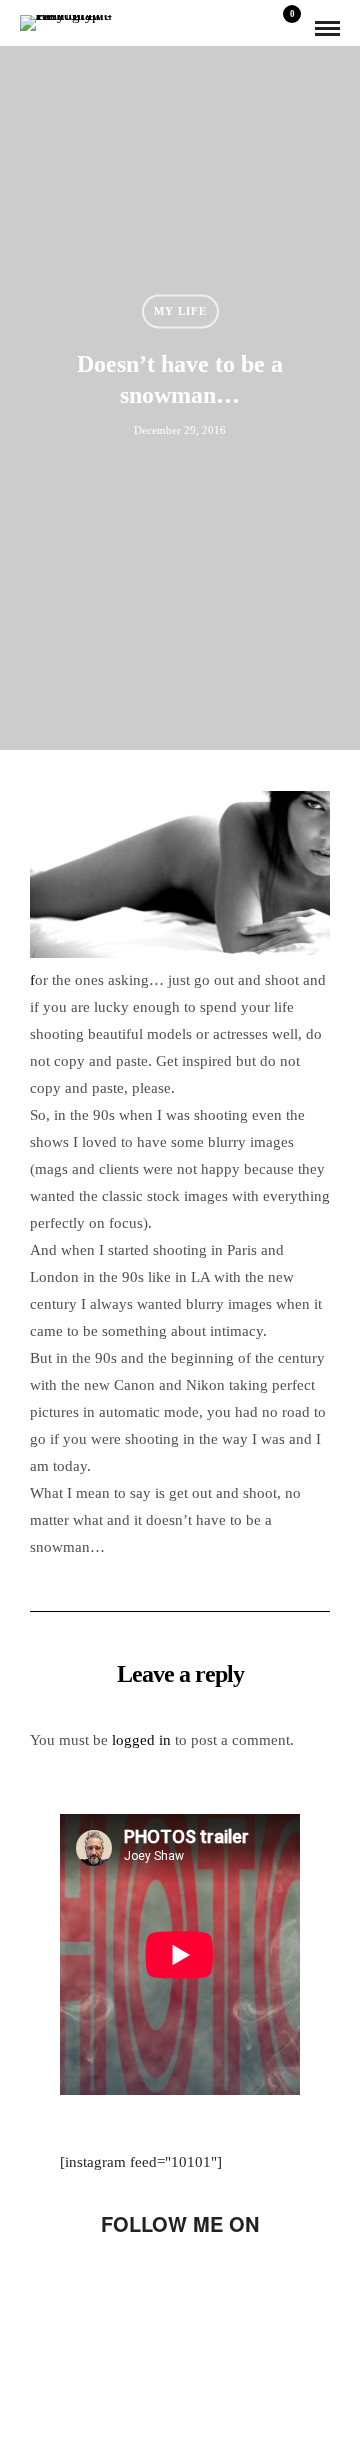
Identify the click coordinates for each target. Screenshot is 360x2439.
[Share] (256, 29)
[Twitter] (129, 2284)
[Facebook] (95, 2284)
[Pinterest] (231, 2284)
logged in (141, 1740)
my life (180, 311)
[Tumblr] (197, 2284)
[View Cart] (284, 28)
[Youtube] (163, 2284)
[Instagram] (265, 2284)
